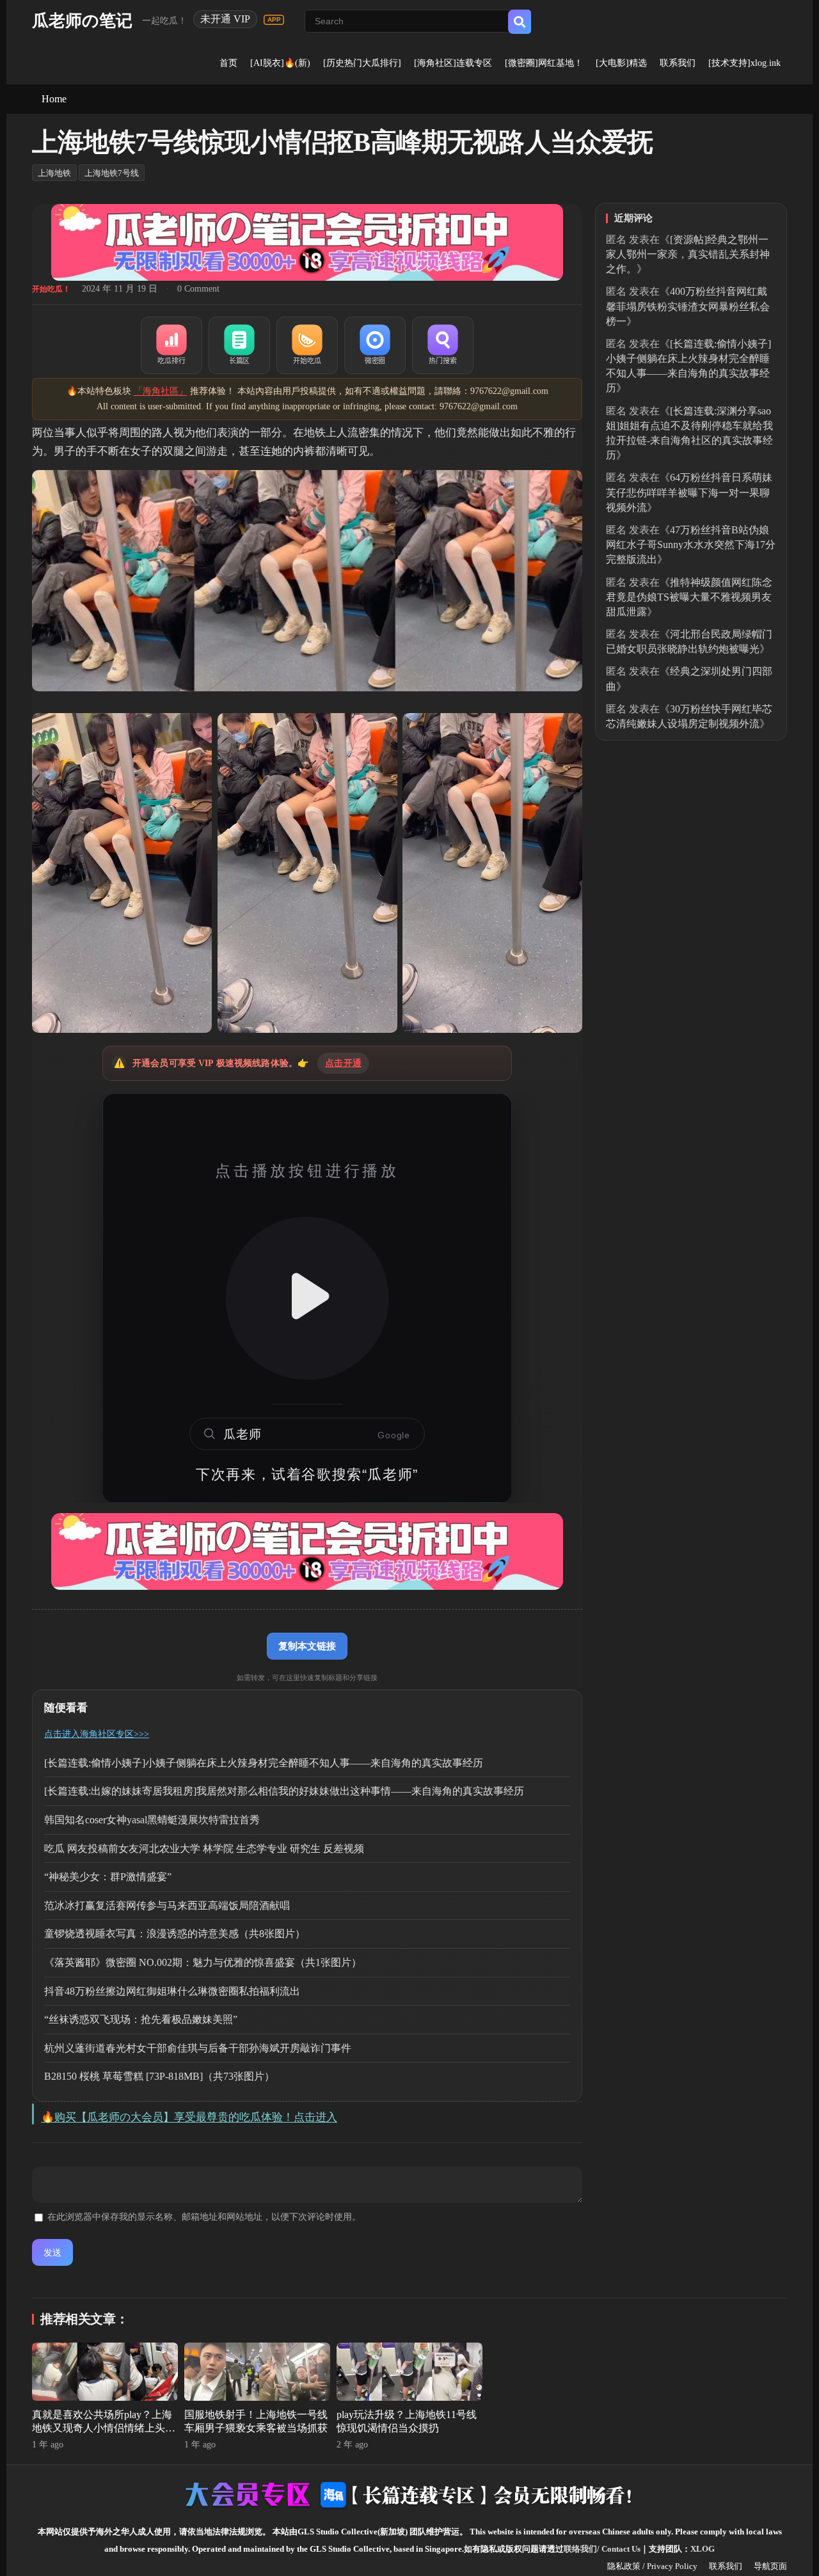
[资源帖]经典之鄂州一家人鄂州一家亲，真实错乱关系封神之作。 (688, 254)
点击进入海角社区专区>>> (97, 1734)
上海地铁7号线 (112, 173)
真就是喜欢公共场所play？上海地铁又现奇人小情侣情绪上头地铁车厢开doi (104, 2428)
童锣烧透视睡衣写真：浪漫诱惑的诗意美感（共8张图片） (175, 1934)
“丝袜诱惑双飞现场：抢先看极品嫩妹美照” (141, 2019)
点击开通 (343, 1063)
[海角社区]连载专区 (453, 63)
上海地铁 (54, 173)
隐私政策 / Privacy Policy (652, 2566)
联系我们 (678, 63)
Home (54, 99)
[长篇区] (239, 345)
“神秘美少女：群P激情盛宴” (108, 1877)
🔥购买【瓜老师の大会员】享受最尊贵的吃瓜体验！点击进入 (189, 2117)
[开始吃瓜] (307, 345)
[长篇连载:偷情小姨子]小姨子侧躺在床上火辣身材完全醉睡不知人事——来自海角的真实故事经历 (264, 1763)
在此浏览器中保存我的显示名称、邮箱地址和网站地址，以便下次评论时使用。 (204, 2217)
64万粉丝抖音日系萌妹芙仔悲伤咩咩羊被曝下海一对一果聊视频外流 (689, 492)
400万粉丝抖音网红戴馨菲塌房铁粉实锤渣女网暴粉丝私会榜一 (688, 306)
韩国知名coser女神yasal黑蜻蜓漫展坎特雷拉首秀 (152, 1820)
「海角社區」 (161, 391)
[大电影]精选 (621, 63)
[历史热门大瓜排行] (362, 63)
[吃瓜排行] (171, 345)
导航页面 (770, 2566)
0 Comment (198, 289)
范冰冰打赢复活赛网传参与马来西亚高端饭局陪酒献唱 (167, 1905)
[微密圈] (375, 345)
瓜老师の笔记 (82, 21)
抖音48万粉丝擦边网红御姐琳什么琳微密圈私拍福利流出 (172, 1991)
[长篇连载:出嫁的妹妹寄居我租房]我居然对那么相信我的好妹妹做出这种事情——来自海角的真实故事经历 (284, 1791)
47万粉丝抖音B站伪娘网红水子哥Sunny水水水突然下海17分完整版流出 (691, 545)
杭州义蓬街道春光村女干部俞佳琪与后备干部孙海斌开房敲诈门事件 (198, 2048)
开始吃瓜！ (51, 289)
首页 (228, 63)
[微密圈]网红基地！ (544, 63)
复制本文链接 (307, 1646)
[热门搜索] (443, 345)
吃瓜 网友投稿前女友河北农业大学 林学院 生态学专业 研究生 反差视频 (204, 1849)
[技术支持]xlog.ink (744, 63)
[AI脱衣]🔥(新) (280, 63)
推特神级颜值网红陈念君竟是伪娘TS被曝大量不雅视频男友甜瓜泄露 (689, 597)
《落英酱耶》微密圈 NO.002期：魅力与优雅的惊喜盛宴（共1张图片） (203, 1962)
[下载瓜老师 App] (274, 20)
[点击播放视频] (307, 1298)
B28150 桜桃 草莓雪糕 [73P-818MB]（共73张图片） (159, 2076)
